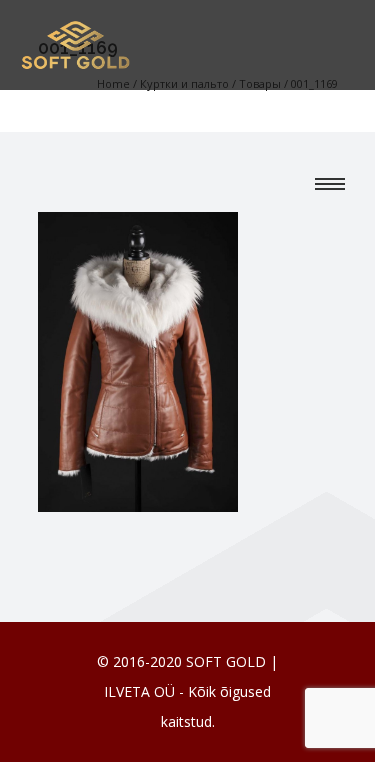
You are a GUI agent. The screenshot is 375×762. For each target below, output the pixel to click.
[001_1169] (138, 360)
